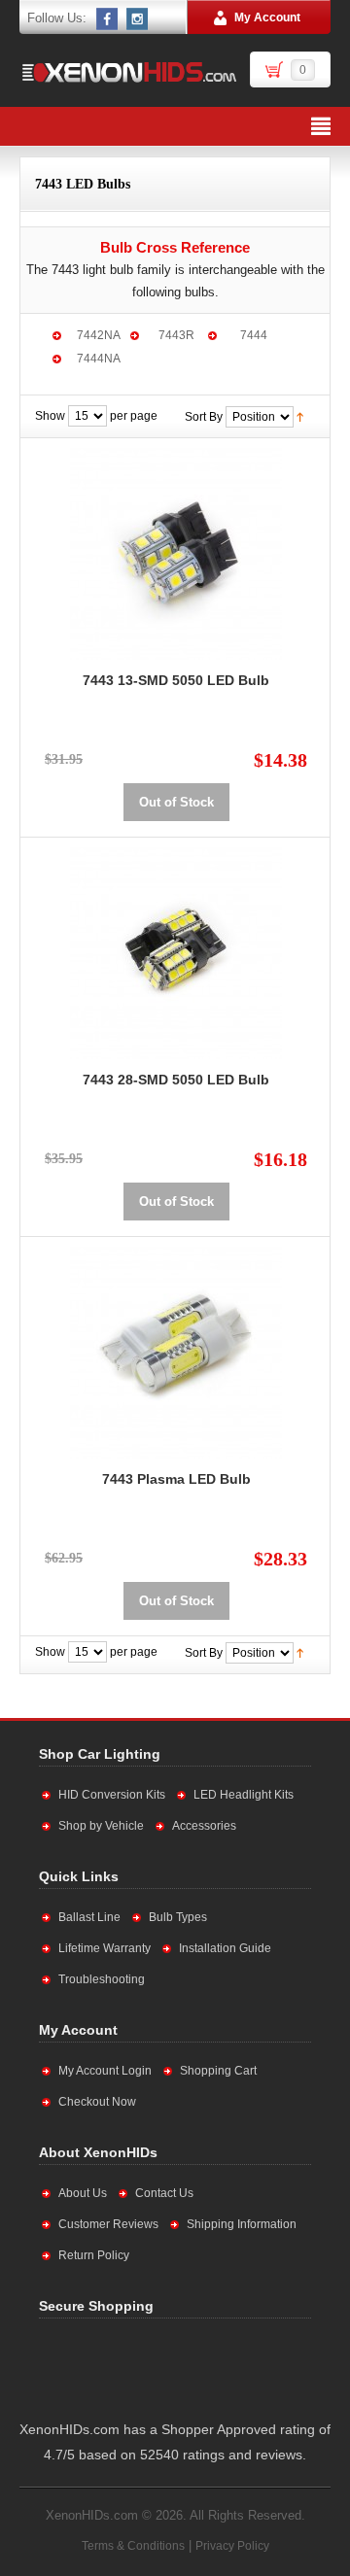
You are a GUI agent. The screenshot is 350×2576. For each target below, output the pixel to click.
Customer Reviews (108, 2224)
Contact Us (164, 2193)
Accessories (204, 1826)
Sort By (204, 417)
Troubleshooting (102, 1979)
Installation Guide (225, 1948)
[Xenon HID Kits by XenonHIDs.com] (129, 72)
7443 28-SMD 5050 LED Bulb (176, 1080)
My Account (267, 17)
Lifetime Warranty (105, 1948)
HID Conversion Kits (112, 1795)
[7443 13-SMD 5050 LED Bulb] (176, 554)
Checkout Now (97, 2102)
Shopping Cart (218, 2071)
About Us (83, 2193)
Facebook (108, 18)
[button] (234, 2365)
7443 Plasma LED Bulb (176, 1479)
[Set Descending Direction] (300, 416)
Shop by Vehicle (101, 1826)
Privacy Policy (232, 2546)
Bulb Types (178, 1917)
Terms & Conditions (133, 2546)
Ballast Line (89, 1917)
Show (50, 416)
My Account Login (105, 2071)
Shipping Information (242, 2224)
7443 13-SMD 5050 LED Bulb (176, 680)
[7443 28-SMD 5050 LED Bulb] (176, 953)
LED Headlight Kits (244, 1795)
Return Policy (94, 2255)
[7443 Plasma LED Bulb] (176, 1353)
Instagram (138, 18)
